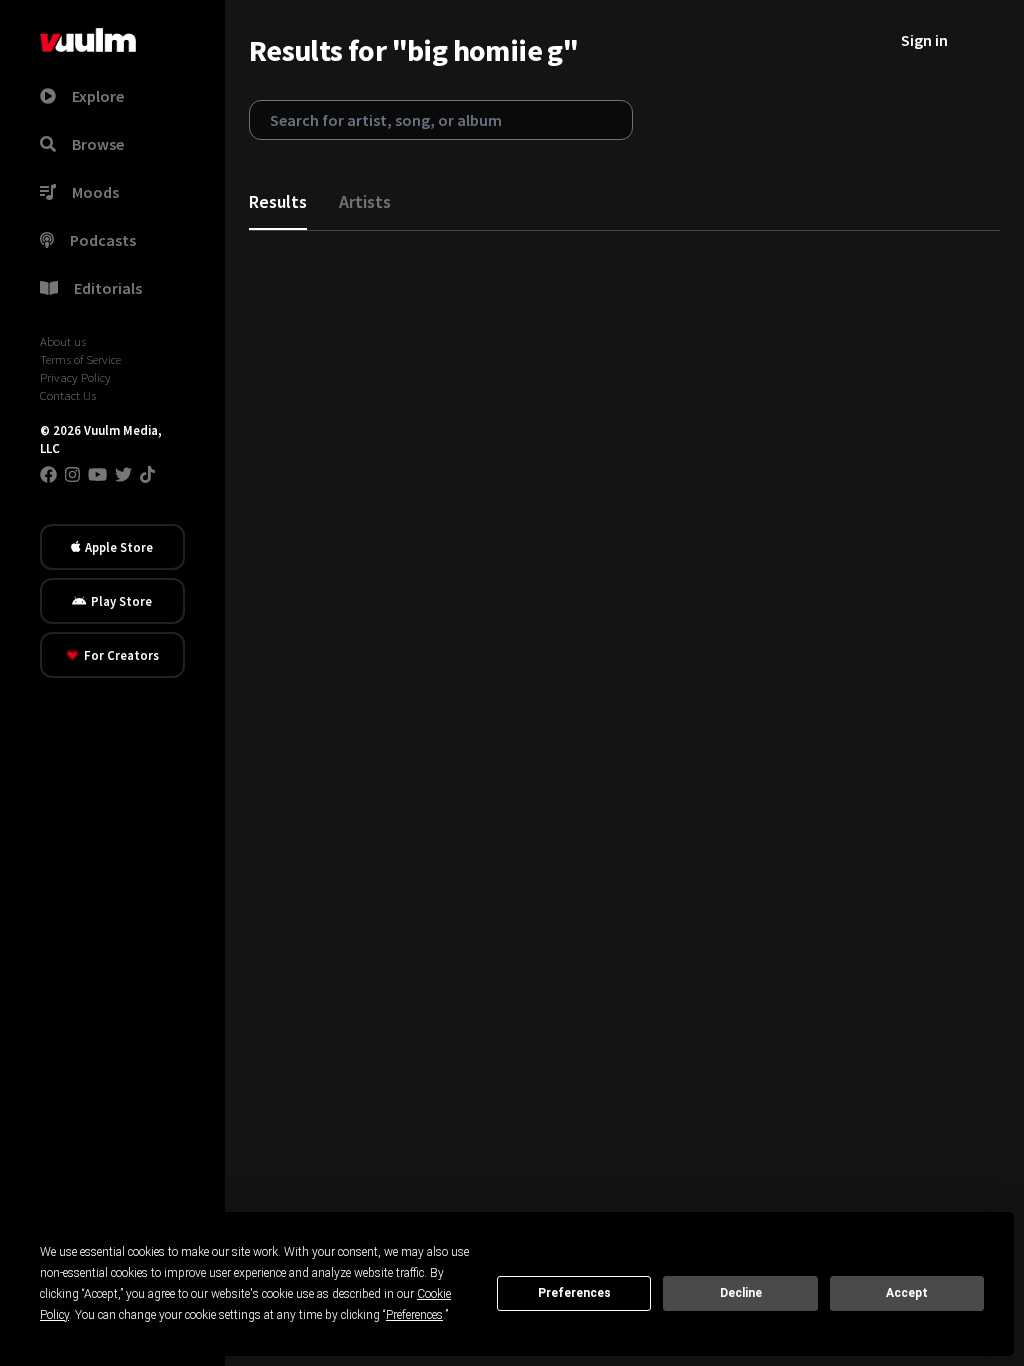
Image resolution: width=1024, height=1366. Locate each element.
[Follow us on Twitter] (123, 474)
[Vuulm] (88, 40)
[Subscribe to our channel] (97, 474)
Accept (907, 1293)
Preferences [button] (414, 1315)
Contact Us (68, 395)
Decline (741, 1293)
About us (63, 341)
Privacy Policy (75, 377)
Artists (365, 201)
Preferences (574, 1293)
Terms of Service (80, 359)
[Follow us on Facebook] (48, 474)
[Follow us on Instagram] (72, 474)
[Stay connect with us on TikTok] (147, 474)
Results (278, 201)
